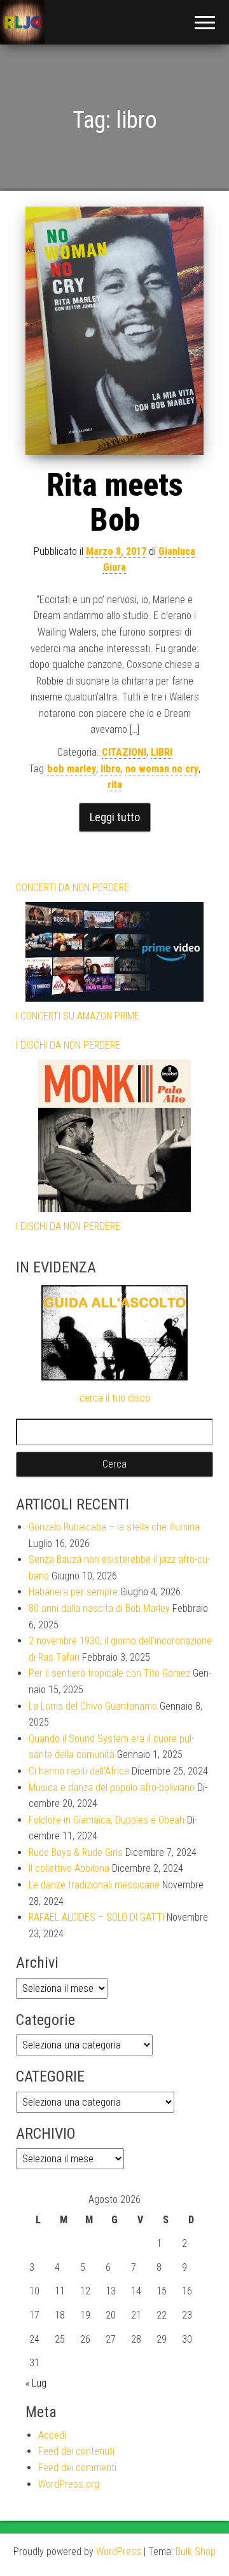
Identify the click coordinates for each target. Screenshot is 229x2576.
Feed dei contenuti (76, 2451)
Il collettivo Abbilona (69, 1868)
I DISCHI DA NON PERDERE (68, 1045)
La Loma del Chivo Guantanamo (93, 1706)
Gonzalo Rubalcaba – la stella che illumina (114, 1527)
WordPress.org (69, 2484)
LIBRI (162, 752)
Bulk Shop (196, 2552)
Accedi (52, 2435)
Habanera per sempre (73, 1592)
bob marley (72, 769)
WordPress (119, 2552)
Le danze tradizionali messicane (94, 1885)
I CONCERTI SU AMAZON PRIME (78, 1016)
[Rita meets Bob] (114, 331)
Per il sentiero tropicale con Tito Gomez (109, 1673)
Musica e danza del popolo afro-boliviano (112, 1788)
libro (111, 769)
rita (115, 785)
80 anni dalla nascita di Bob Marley (99, 1608)
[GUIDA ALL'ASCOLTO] (114, 1332)
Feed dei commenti (77, 2468)
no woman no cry (162, 769)
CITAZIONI (124, 752)
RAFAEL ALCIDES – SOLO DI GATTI (96, 1917)
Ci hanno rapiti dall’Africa (79, 1771)
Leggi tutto (115, 817)
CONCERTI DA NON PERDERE (73, 888)
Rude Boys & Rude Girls (76, 1852)
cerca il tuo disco (115, 1398)
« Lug (36, 2383)
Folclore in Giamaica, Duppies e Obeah (107, 1820)
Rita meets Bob (115, 502)
